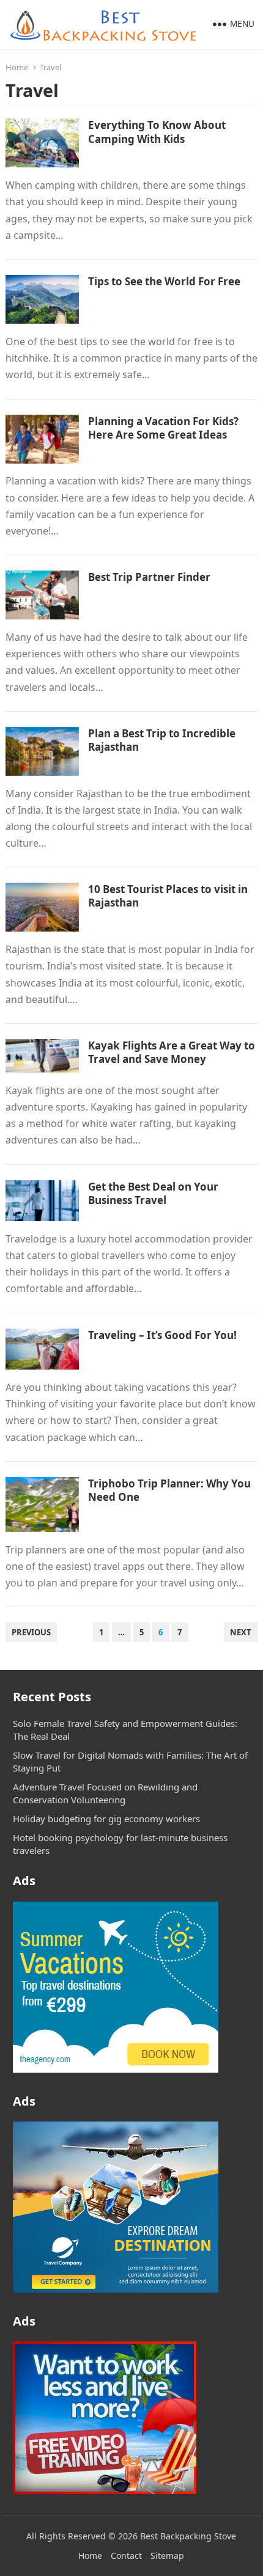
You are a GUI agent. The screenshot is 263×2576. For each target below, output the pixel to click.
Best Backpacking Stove (188, 2536)
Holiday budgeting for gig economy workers (106, 1819)
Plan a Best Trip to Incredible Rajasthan (162, 740)
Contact (126, 2556)
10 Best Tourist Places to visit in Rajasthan (168, 896)
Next (241, 1632)
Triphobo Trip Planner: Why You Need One (169, 1490)
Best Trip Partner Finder (149, 577)
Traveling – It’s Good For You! (162, 1335)
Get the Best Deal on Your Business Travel (153, 1193)
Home (17, 67)
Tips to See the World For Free (164, 281)
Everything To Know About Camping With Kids (157, 132)
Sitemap (167, 2556)
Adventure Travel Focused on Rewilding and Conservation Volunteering (105, 1793)
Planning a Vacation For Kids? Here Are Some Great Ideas (163, 428)
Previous (31, 1632)
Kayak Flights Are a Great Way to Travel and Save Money (172, 1052)
